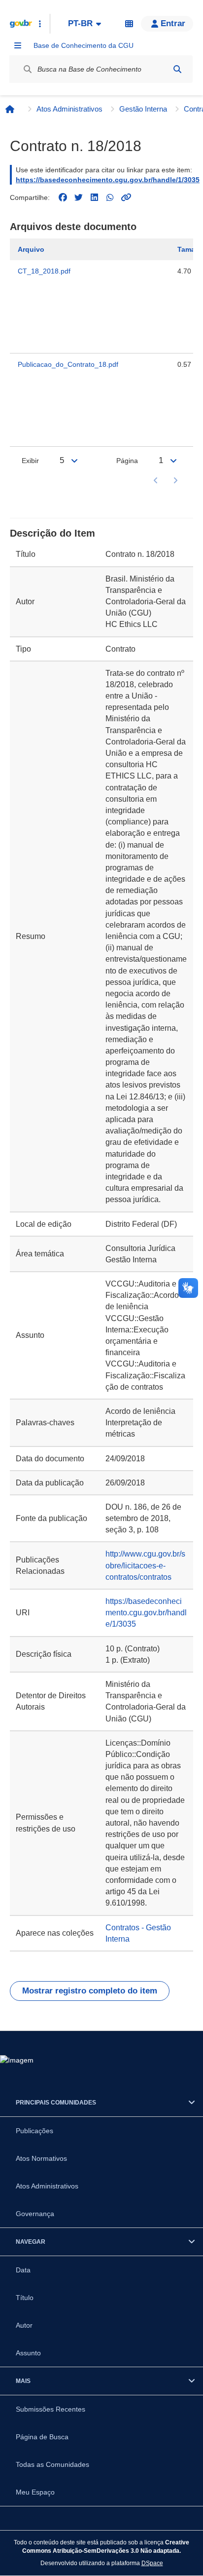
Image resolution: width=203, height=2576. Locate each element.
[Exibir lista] (74, 461)
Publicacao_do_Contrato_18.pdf (68, 364)
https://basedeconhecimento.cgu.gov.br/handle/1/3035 (108, 180)
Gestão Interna (143, 109)
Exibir (30, 461)
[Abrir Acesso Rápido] (40, 24)
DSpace (152, 2563)
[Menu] (18, 45)
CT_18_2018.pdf (44, 271)
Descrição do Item (52, 533)
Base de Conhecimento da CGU (84, 45)
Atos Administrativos (69, 109)
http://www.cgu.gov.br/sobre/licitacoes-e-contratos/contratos (145, 1565)
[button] (167, 24)
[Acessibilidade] (129, 24)
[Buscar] (177, 69)
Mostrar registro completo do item (90, 1991)
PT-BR (80, 23)
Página (127, 461)
